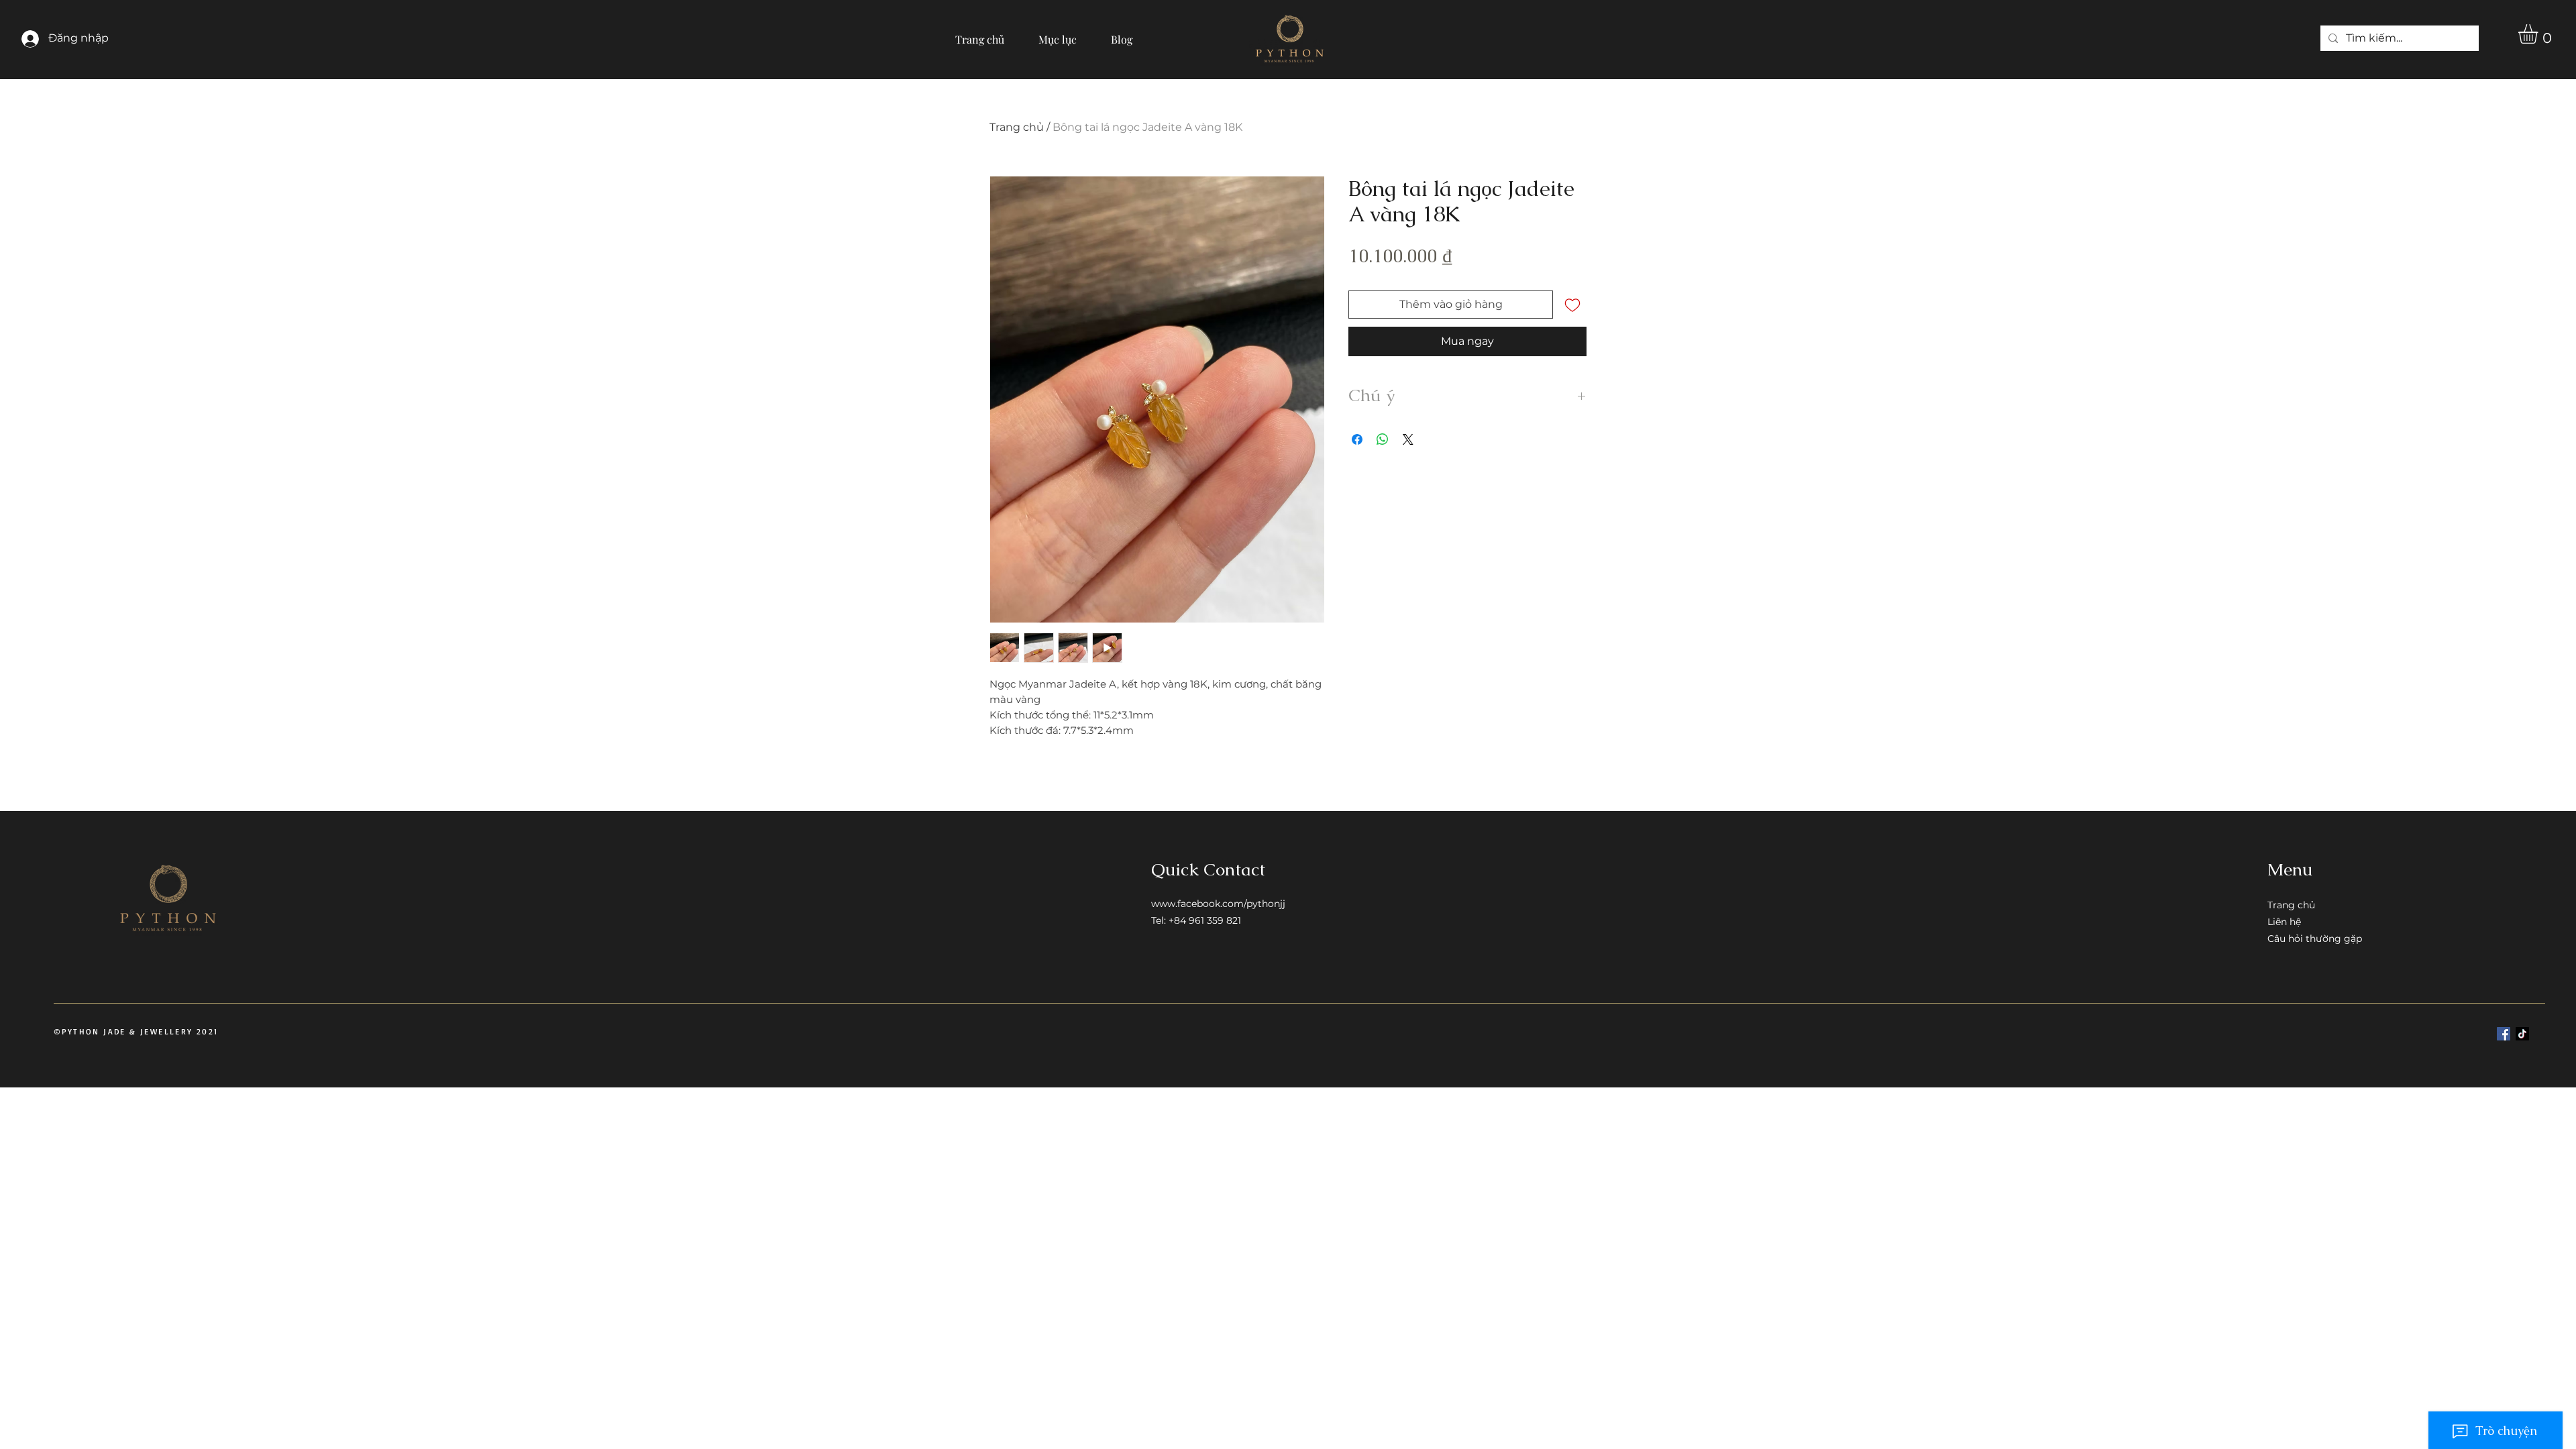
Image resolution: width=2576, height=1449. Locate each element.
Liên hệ (2284, 922)
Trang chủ (1017, 127)
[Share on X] (1408, 439)
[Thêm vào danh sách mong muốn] (1572, 305)
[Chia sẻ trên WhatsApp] (1383, 439)
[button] (1058, 34)
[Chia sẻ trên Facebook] (1357, 439)
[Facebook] (2504, 1034)
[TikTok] (2522, 1034)
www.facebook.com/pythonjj (1218, 904)
